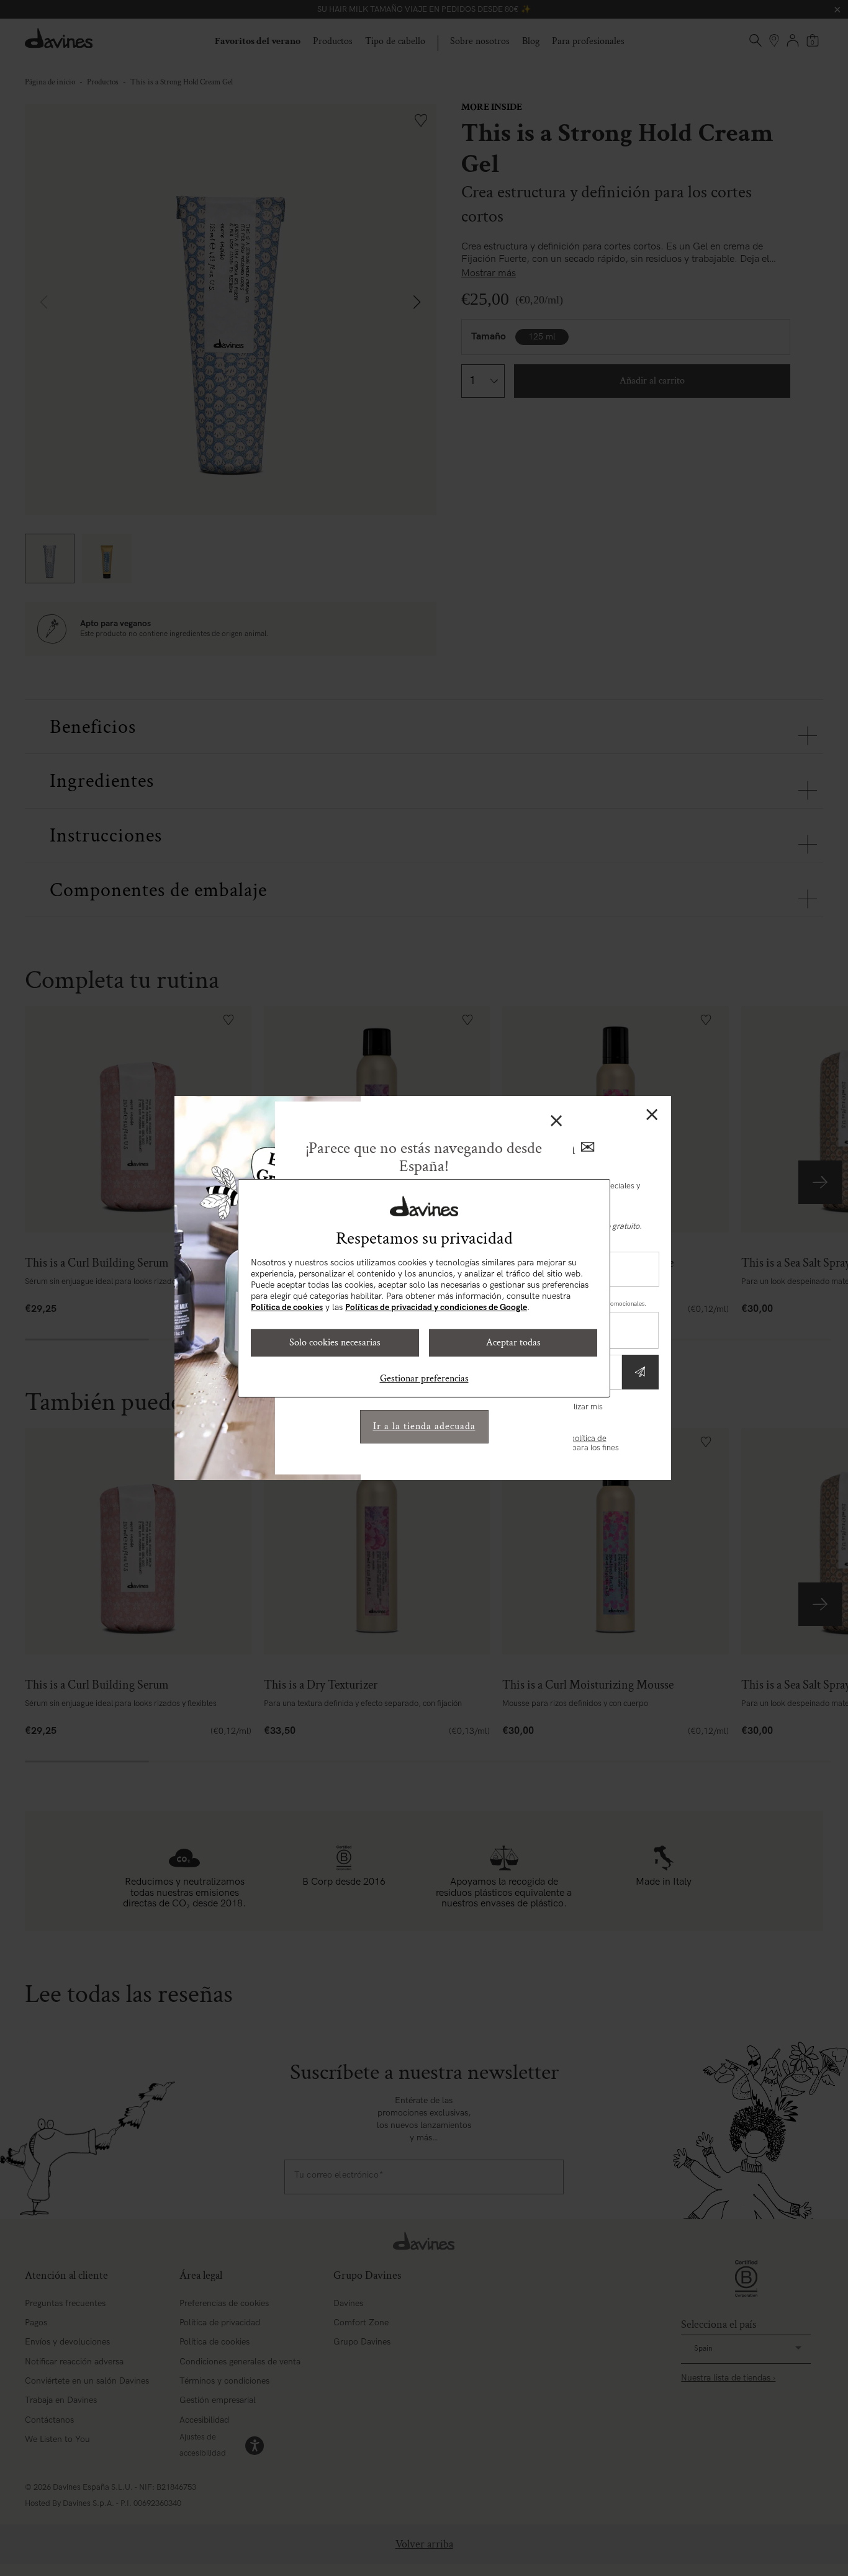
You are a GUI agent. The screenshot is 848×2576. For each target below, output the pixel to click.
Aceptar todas (513, 1343)
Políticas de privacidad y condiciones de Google (436, 1307)
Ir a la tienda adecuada (424, 1426)
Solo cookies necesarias (335, 1343)
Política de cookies (287, 1307)
